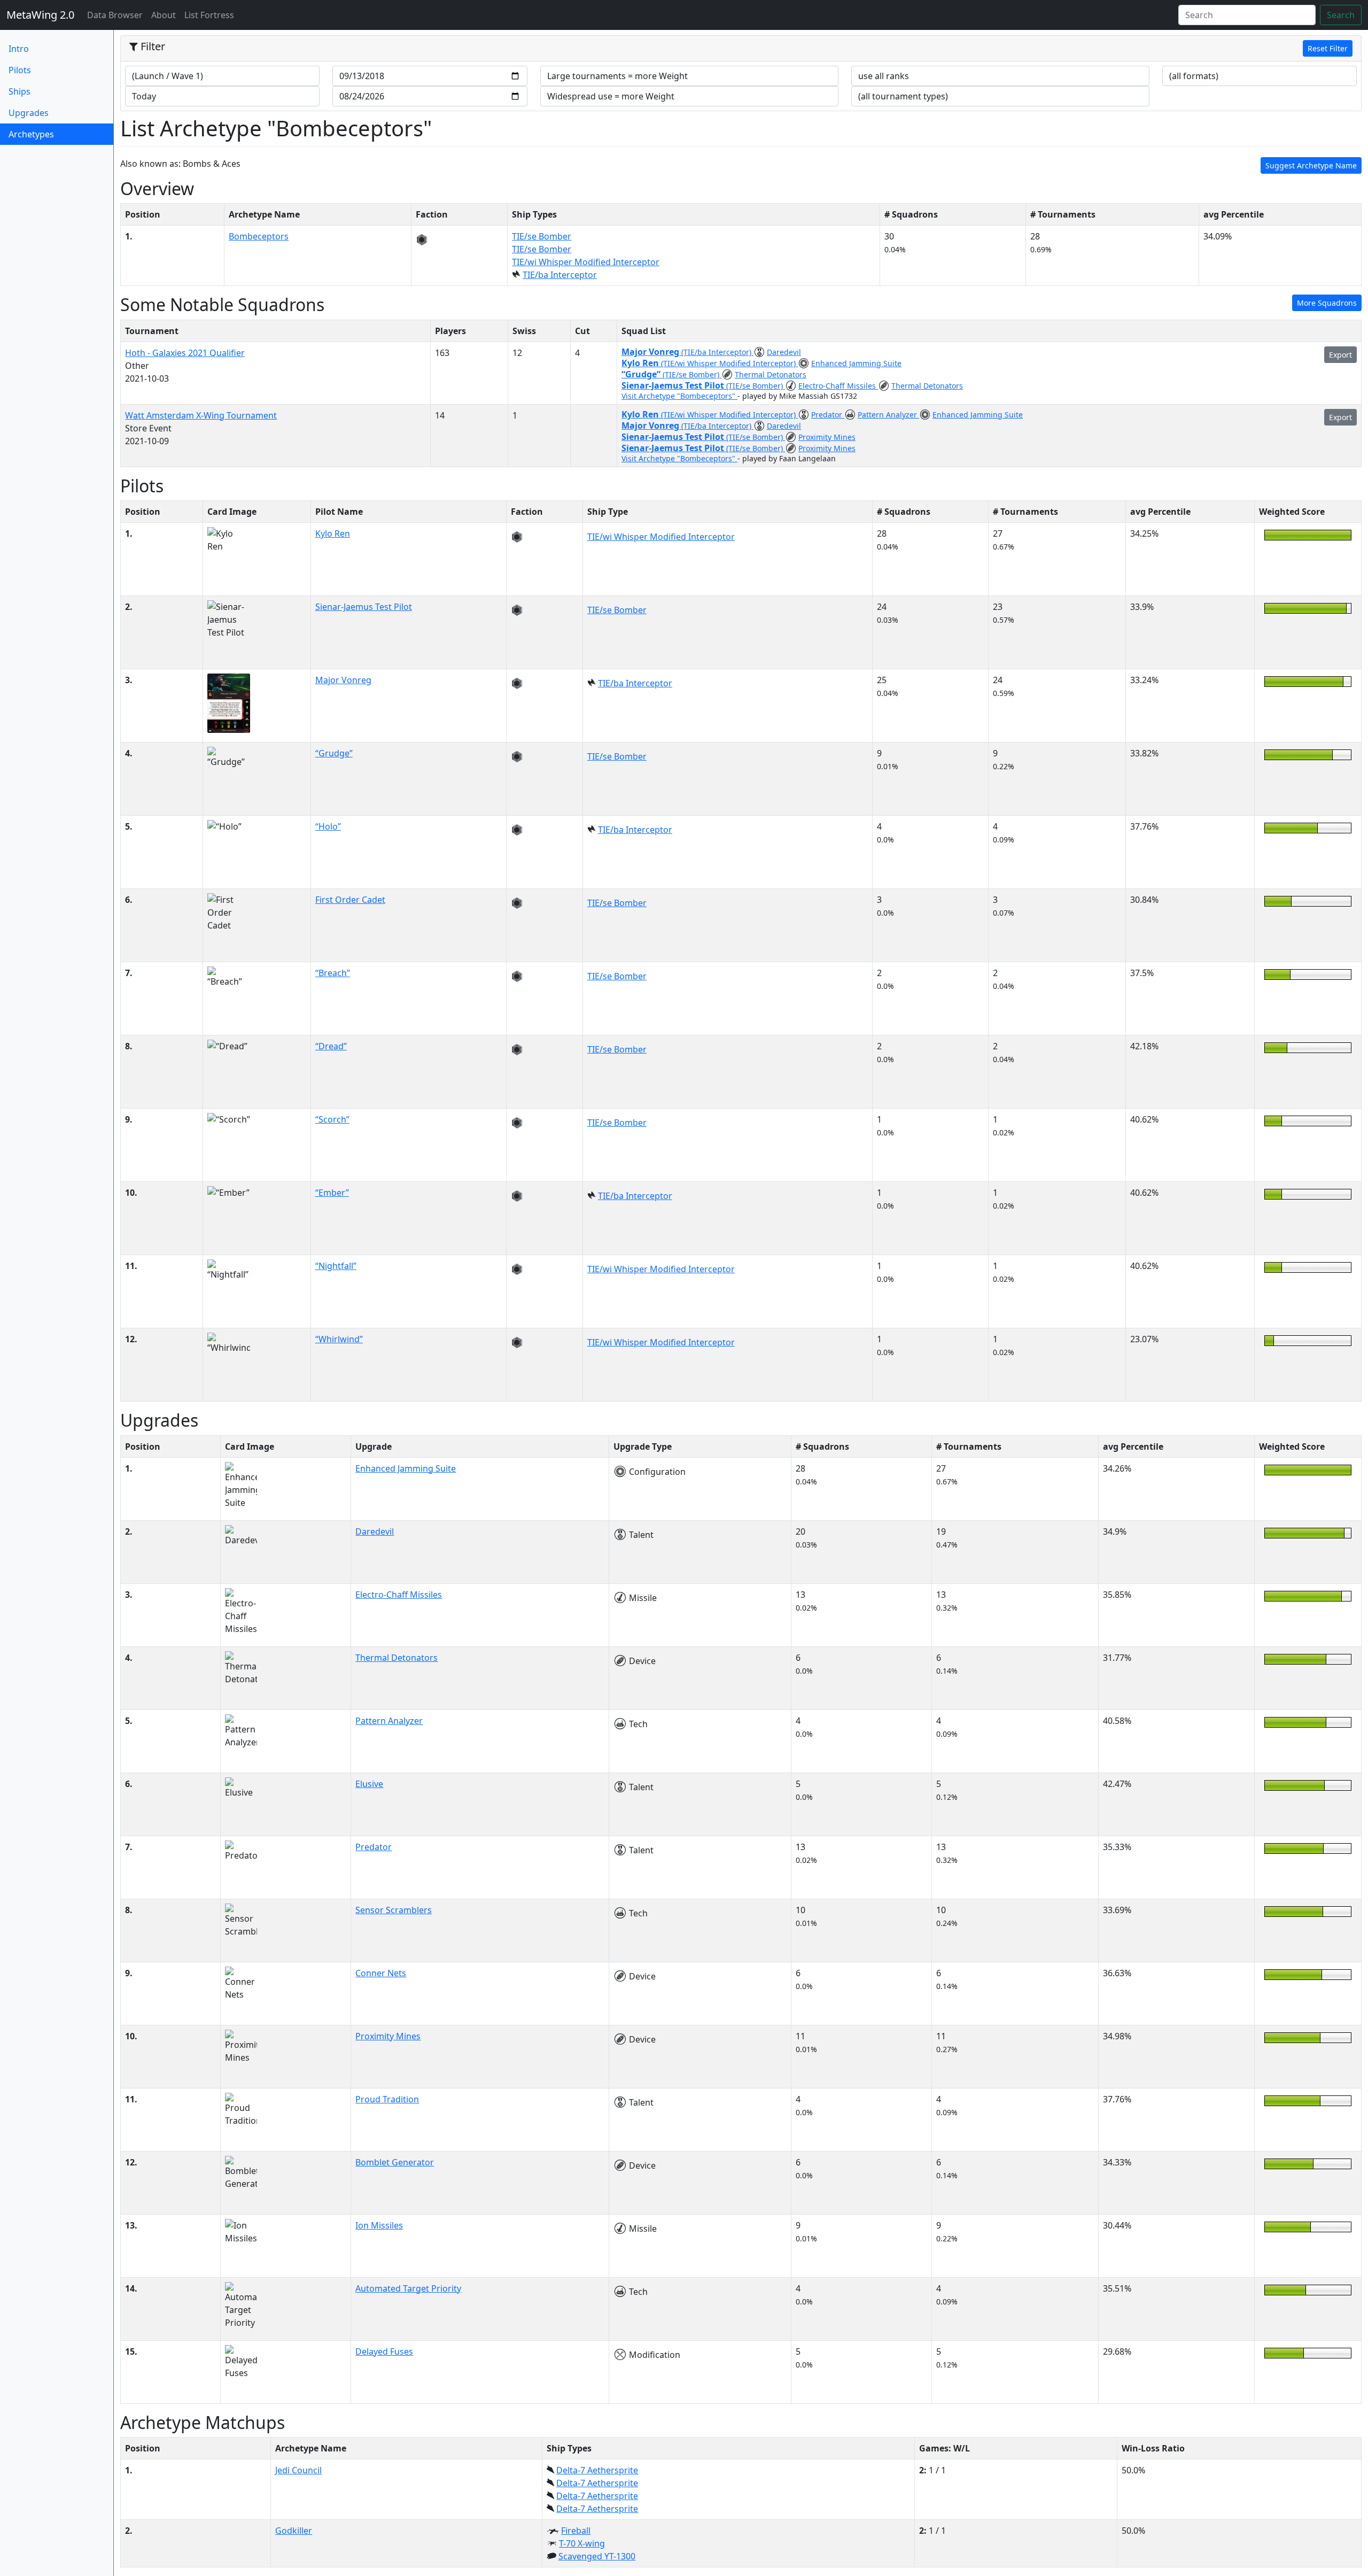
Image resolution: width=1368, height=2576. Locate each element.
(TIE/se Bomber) (692, 374)
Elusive (369, 1784)
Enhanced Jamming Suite (856, 363)
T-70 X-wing (582, 2543)
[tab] (741, 49)
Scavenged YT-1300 (597, 2556)
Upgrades (29, 113)
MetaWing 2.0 (40, 15)
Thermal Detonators (771, 374)
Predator (828, 415)
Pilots (20, 70)
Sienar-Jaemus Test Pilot (674, 385)
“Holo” (328, 826)
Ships (20, 91)
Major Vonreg (651, 352)
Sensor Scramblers (394, 1910)
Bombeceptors (259, 236)
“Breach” (333, 973)
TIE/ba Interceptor (560, 275)
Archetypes (49, 134)
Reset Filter (1328, 48)
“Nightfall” (336, 1266)
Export (1340, 355)
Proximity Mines (827, 437)
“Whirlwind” (339, 1339)
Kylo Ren (641, 363)
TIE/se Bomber (542, 236)
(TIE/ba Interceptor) (717, 352)
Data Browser (117, 15)
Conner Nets (381, 1973)
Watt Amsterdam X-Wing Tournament (201, 415)
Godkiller (294, 2531)
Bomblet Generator (395, 2162)
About (164, 15)
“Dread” (331, 1046)
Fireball (576, 2531)
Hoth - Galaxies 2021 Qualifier (185, 353)
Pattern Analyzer (888, 415)
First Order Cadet (350, 900)
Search (1341, 15)
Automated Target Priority (408, 2288)
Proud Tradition (387, 2099)
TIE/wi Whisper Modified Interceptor (586, 262)
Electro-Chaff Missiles (838, 386)
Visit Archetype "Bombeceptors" (679, 396)
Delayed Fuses (384, 2351)
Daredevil (784, 352)
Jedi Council (298, 2470)
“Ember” (332, 1193)
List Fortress (209, 15)
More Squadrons (1327, 303)
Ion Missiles (379, 2225)
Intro (19, 49)
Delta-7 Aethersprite (597, 2470)
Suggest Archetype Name (1311, 165)
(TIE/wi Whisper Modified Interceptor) (729, 363)
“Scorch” (332, 1119)
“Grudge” (642, 374)
